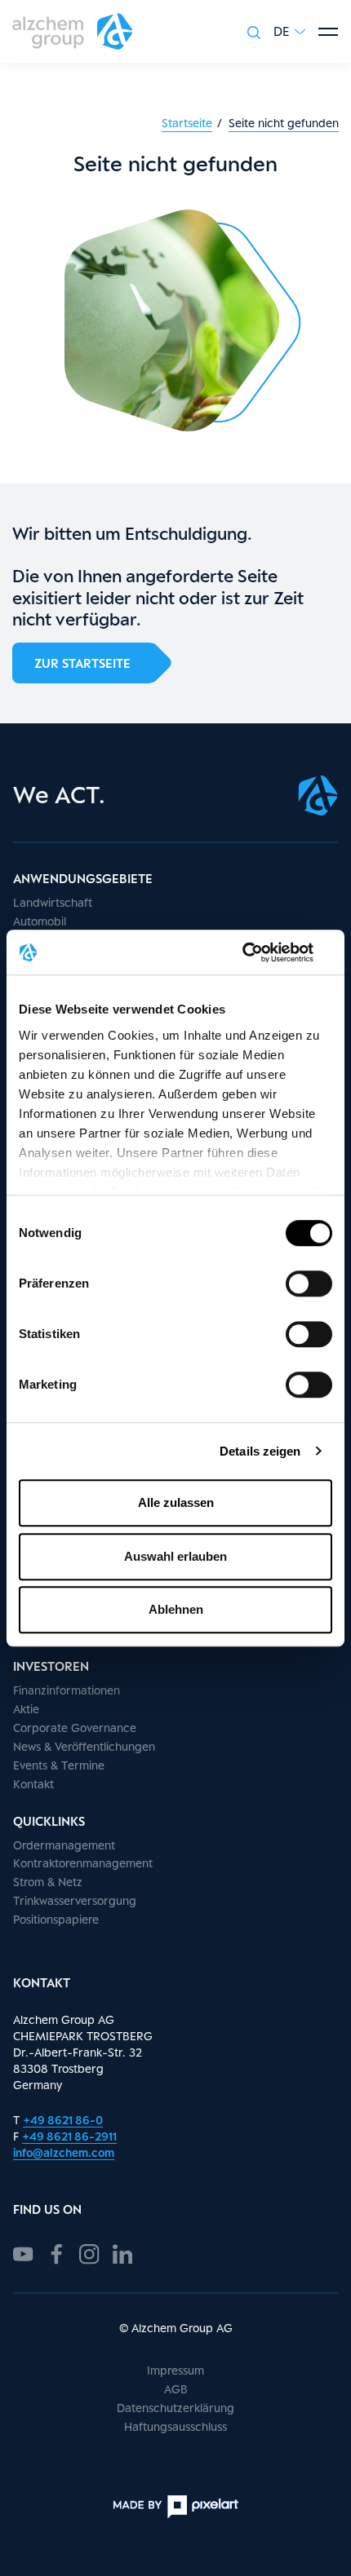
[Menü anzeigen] (328, 32)
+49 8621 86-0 (63, 2120)
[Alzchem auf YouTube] (23, 2252)
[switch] (309, 1284)
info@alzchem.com (64, 2152)
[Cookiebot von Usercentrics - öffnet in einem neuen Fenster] (261, 952)
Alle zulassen (176, 1502)
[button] (289, 31)
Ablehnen (176, 1609)
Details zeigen (260, 1451)
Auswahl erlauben (175, 1556)
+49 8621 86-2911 (69, 2136)
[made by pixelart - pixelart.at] (175, 2507)
